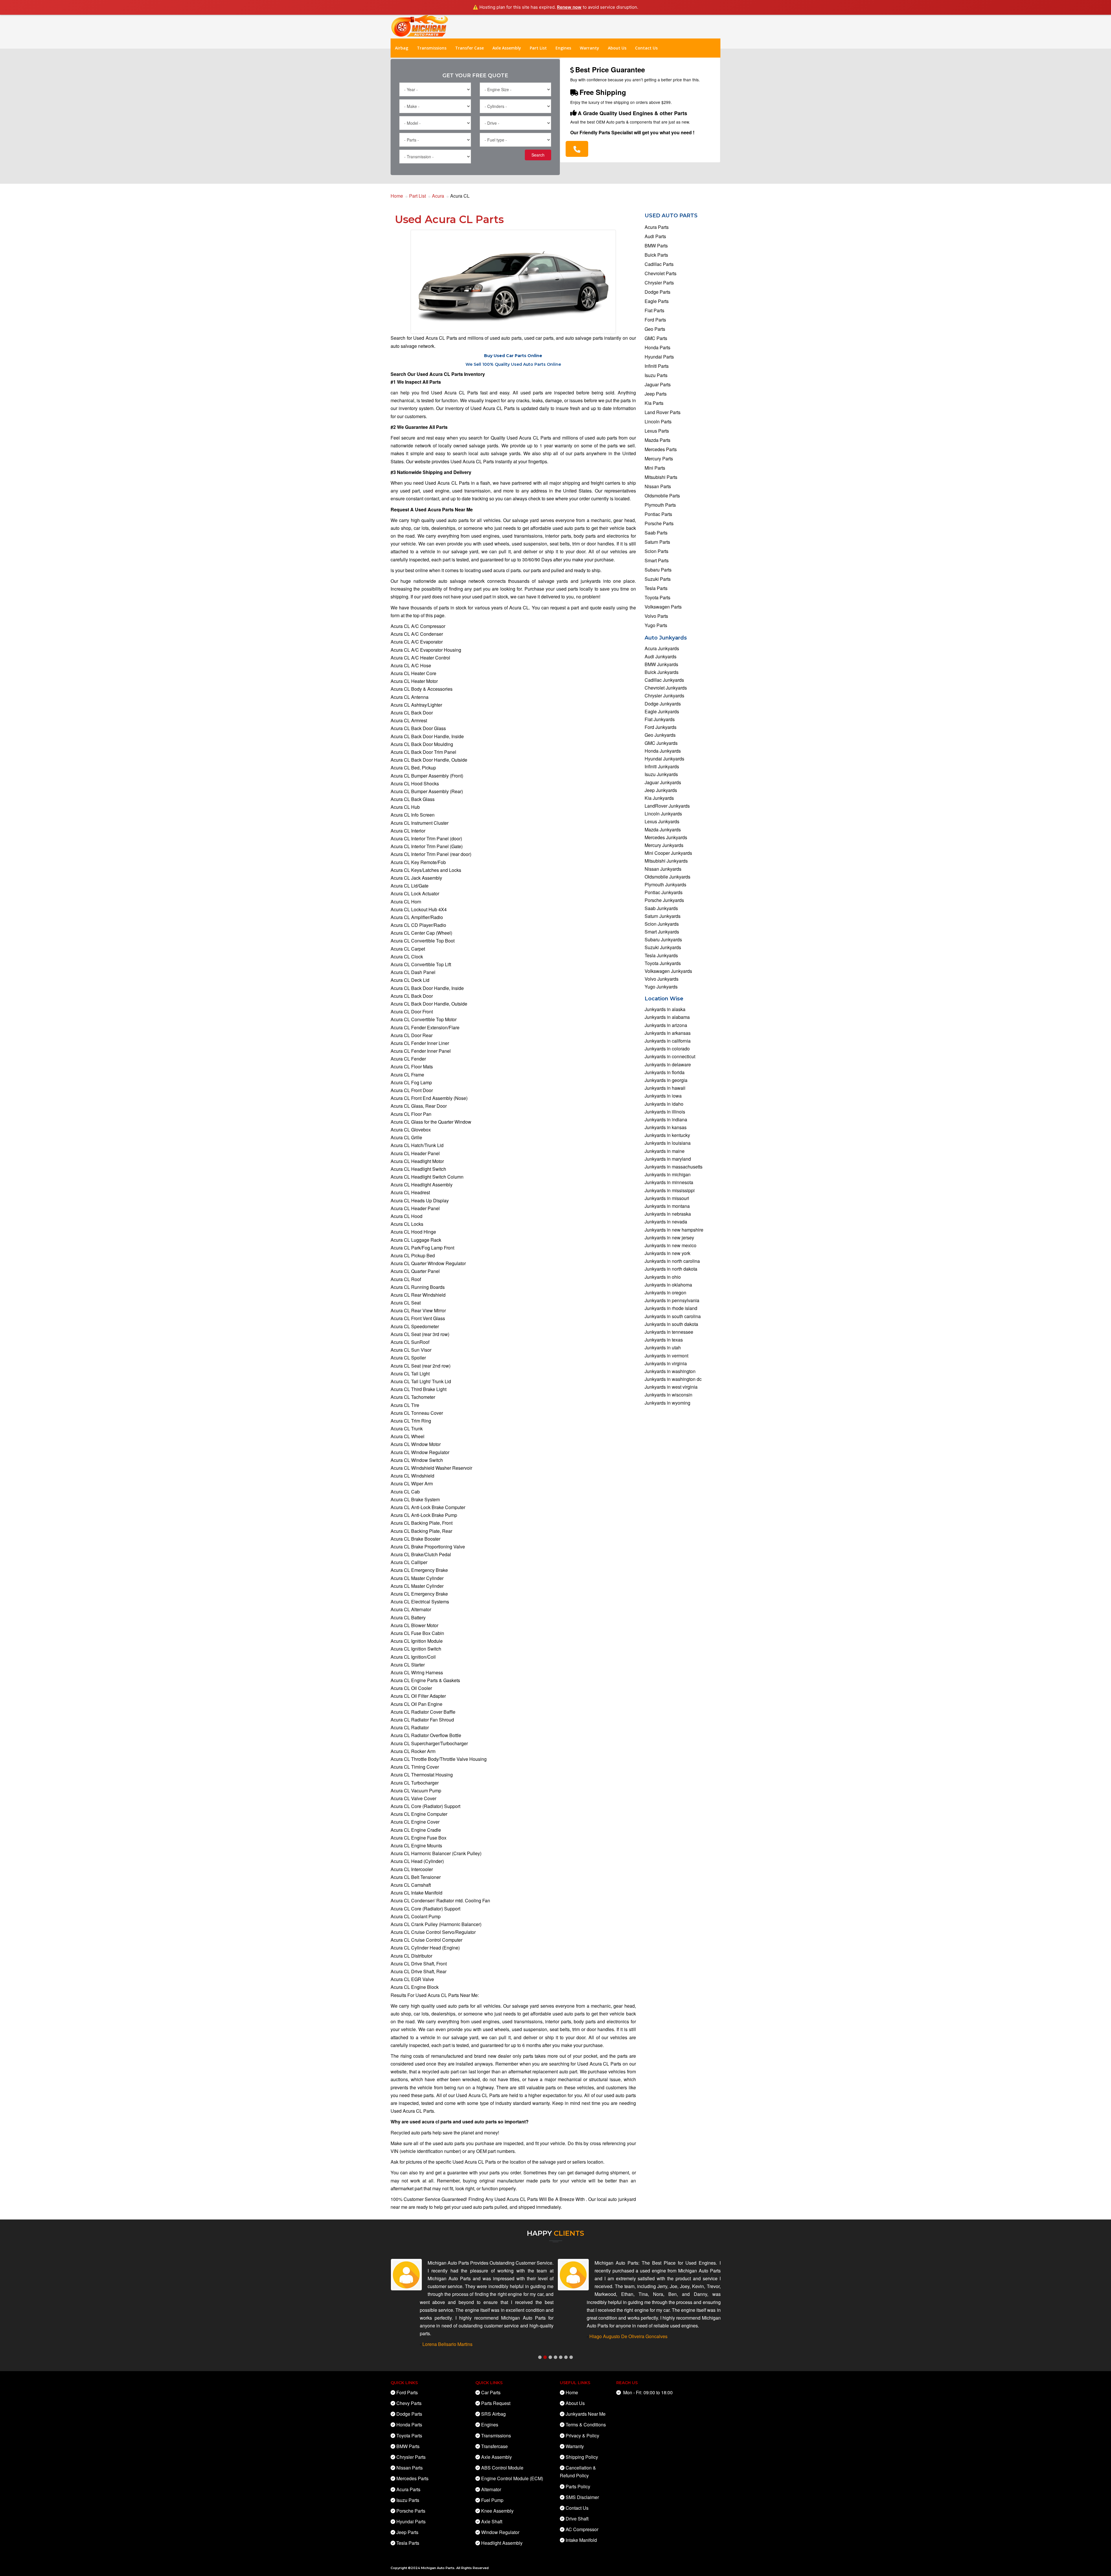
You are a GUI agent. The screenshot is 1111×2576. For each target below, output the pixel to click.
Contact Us (646, 48)
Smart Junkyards (662, 932)
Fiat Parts (654, 310)
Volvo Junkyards (662, 979)
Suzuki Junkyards (663, 947)
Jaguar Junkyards (663, 782)
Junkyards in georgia (666, 1080)
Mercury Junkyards (664, 845)
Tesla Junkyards (661, 955)
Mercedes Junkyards (666, 837)
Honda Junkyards (663, 751)
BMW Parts (656, 246)
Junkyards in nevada (666, 1222)
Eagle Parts (657, 301)
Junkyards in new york (667, 1253)
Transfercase (494, 2446)
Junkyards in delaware (668, 1064)
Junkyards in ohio (663, 1277)
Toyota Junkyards (663, 963)
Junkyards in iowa (663, 1096)
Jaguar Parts (658, 384)
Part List (538, 48)
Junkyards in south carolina (673, 1316)
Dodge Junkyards (663, 704)
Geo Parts (655, 329)
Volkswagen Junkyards (668, 971)
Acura (438, 196)
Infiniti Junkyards (662, 766)
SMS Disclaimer (582, 2497)
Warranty (589, 48)
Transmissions (432, 48)
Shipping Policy (582, 2457)
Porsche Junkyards (664, 900)
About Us (617, 48)
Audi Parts (655, 236)
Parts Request (496, 2403)
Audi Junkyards (661, 656)
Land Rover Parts (663, 412)
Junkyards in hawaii (665, 1088)
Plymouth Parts (660, 505)
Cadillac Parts (659, 264)
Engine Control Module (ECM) (512, 2478)
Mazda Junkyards (663, 829)
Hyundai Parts (659, 357)
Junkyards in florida (665, 1072)
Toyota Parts (657, 597)
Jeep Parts (656, 394)
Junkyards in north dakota (671, 1269)
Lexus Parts (657, 431)
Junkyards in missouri (667, 1198)
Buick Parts (656, 255)
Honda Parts (657, 347)
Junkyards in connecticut (670, 1056)
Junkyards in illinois (665, 1112)
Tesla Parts (656, 588)
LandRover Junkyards (667, 806)
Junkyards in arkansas (668, 1033)
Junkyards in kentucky (667, 1135)
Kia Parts (654, 403)
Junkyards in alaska (665, 1009)
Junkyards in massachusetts (674, 1167)
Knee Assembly (497, 2511)
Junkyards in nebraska (668, 1214)
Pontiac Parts (658, 514)
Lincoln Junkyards (663, 814)
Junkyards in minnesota (669, 1182)
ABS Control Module (502, 2468)
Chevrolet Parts (661, 273)
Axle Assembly (507, 48)
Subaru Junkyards (663, 939)
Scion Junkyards (662, 924)
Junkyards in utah (663, 1347)
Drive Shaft (577, 2519)
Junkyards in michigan (668, 1174)
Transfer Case (469, 48)
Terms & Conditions (586, 2425)
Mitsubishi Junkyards (666, 861)
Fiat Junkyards (660, 719)
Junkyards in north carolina (672, 1261)
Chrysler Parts (659, 283)
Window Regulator (500, 2532)
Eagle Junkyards (662, 711)
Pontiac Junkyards (664, 892)
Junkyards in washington (670, 1371)
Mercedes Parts (661, 449)
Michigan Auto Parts (438, 2568)
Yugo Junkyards (661, 987)
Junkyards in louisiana (668, 1143)
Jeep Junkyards (661, 790)
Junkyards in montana (667, 1206)
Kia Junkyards (659, 798)
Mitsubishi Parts (661, 477)
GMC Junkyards (661, 743)
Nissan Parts (658, 486)
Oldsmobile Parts (662, 496)
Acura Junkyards (662, 648)
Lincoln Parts (658, 421)
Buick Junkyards (662, 672)
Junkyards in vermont (666, 1356)
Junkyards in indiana (666, 1119)
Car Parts (491, 2392)
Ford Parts (655, 320)
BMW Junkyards (661, 664)
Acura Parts (657, 227)
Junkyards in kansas (666, 1127)
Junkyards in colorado (667, 1049)
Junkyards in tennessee (669, 1332)
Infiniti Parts (657, 366)
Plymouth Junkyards (665, 884)
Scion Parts (656, 551)
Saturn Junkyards (663, 916)
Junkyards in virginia (666, 1363)
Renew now (569, 7)
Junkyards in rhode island (671, 1308)
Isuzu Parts (656, 375)
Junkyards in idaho (664, 1104)
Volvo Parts (656, 616)
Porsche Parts (659, 523)
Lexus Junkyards (662, 821)
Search (538, 155)
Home (397, 196)
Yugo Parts (656, 625)
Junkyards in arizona (666, 1025)
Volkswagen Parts (663, 607)
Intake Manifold (581, 2540)
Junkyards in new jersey (669, 1238)
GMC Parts (656, 338)
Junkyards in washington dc (673, 1379)
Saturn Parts (657, 542)
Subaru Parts (658, 570)
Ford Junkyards (661, 727)
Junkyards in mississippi (670, 1190)
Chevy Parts (409, 2403)
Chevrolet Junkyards (666, 688)
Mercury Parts (659, 459)
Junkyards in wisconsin (668, 1395)
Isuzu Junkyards (661, 774)
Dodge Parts (657, 292)
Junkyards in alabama (667, 1017)
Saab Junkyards (661, 908)
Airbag (402, 48)
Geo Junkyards (660, 735)
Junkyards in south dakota (671, 1324)
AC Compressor (582, 2529)
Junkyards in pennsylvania (672, 1300)
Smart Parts (657, 560)
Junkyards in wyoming (667, 1403)
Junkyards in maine (665, 1151)
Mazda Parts (657, 440)
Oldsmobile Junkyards (667, 877)
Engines (563, 48)
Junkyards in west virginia (671, 1387)
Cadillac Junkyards (664, 680)
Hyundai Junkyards (664, 759)
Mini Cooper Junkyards (668, 853)
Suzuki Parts (658, 579)
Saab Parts (656, 533)
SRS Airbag (493, 2414)
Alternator (491, 2489)
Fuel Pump (492, 2500)
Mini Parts (655, 468)
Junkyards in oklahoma (668, 1285)
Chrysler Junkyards (664, 696)
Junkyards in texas (664, 1340)
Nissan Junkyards (663, 869)
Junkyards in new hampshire (674, 1230)
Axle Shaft (492, 2521)
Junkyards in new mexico (671, 1245)
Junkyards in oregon (665, 1292)
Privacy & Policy (582, 2436)
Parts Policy (578, 2486)
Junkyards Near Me (586, 2414)
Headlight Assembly (502, 2543)
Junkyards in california (668, 1041)
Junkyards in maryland (668, 1159)
